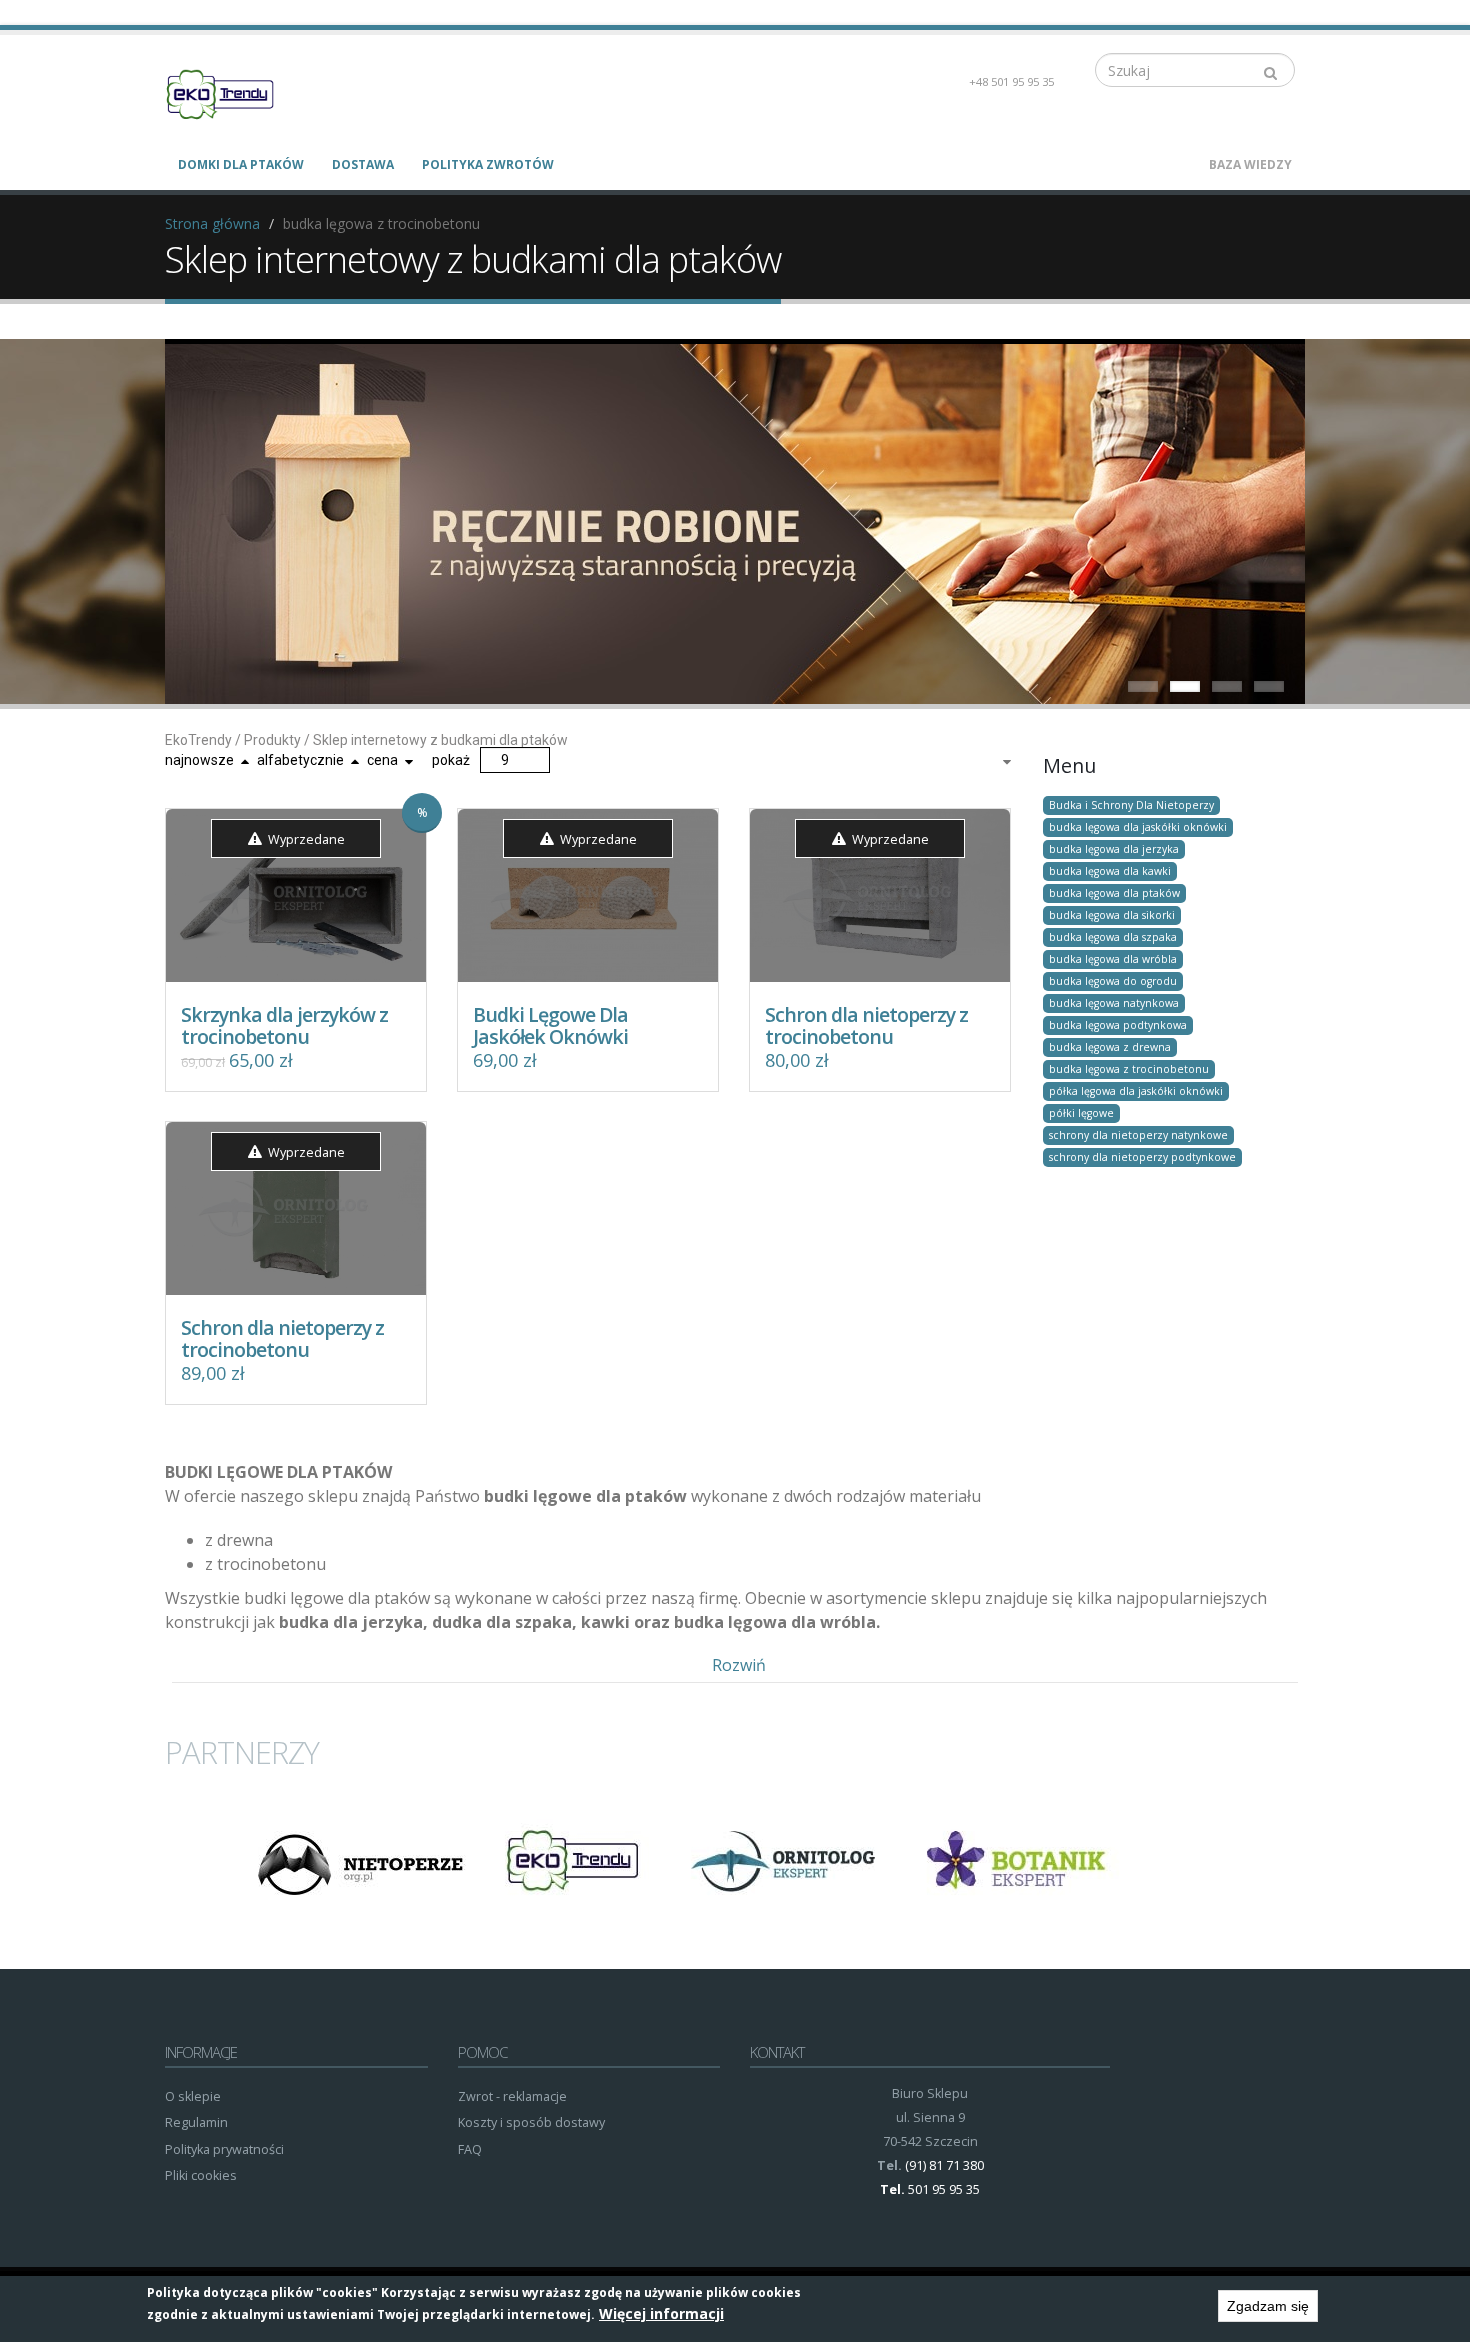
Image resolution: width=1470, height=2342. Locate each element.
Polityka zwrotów (488, 164)
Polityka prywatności (224, 2149)
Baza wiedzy (1250, 164)
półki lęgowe (1081, 1113)
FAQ (470, 2149)
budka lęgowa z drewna (1110, 1047)
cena (382, 760)
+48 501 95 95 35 (1011, 81)
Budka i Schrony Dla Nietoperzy (1131, 805)
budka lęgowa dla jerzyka (1114, 849)
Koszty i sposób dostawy (531, 2122)
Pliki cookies (201, 2175)
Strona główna (212, 223)
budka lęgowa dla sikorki (1112, 915)
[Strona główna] (232, 92)
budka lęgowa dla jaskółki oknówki (1138, 827)
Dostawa (363, 164)
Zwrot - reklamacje (512, 2096)
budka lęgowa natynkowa (1114, 1003)
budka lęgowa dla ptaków (1114, 893)
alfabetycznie (300, 760)
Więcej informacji (661, 2313)
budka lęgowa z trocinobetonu (1129, 1069)
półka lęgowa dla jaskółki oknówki (1136, 1091)
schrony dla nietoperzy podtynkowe (1142, 1157)
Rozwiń (739, 1665)
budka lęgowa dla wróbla (1113, 959)
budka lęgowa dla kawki (1110, 871)
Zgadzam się (1268, 2306)
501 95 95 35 (944, 2189)
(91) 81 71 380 (944, 2165)
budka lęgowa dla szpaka (1113, 937)
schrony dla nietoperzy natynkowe (1138, 1135)
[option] (359, 1862)
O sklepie (193, 2096)
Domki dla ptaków (241, 164)
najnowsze (199, 760)
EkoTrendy (198, 740)
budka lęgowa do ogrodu (1113, 981)
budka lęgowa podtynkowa (1118, 1025)
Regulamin (196, 2122)
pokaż (451, 760)
